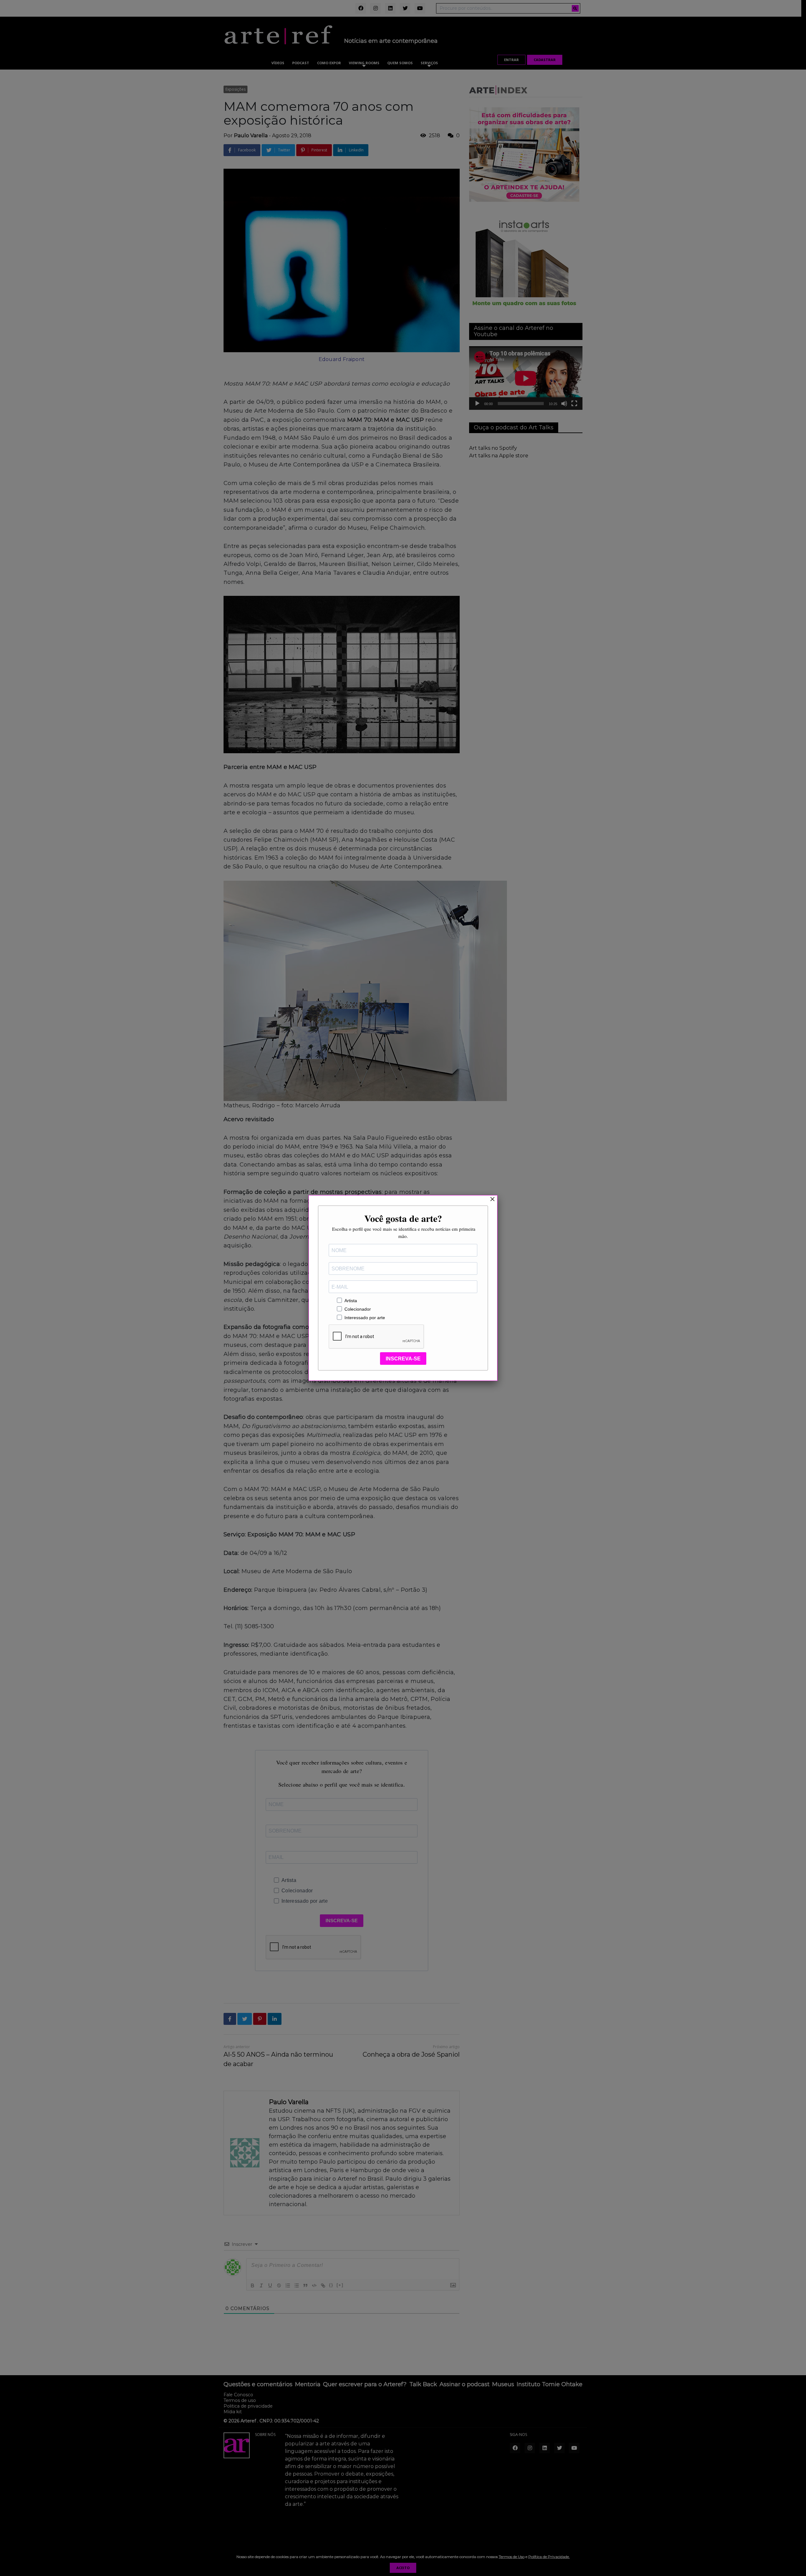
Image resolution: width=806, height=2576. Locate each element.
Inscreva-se (403, 1359)
